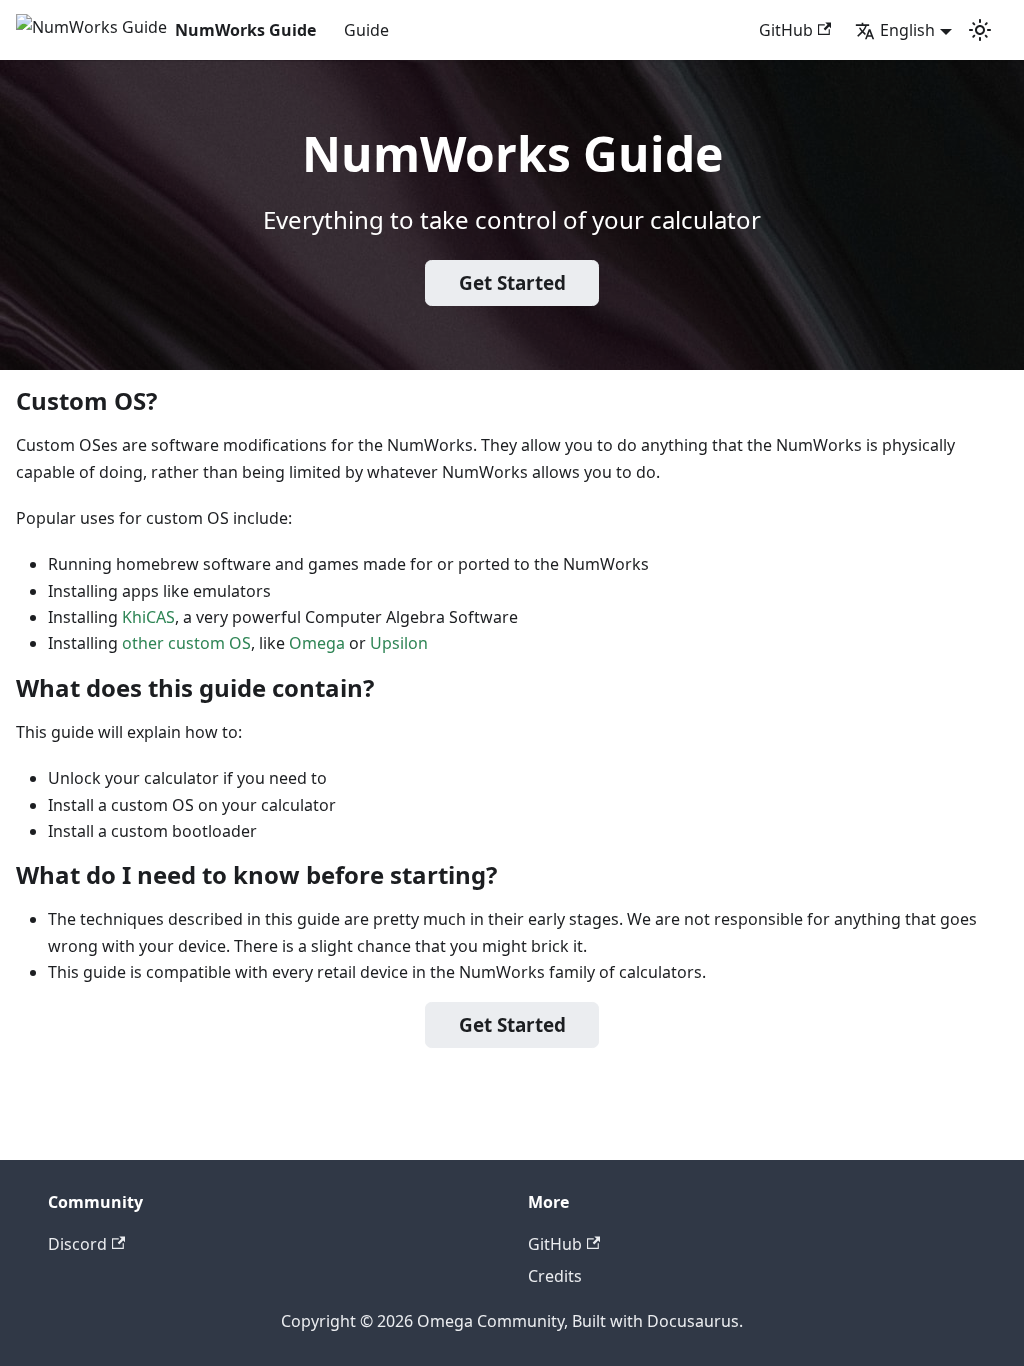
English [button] (907, 30)
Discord (77, 1244)
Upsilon (399, 643)
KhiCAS (148, 617)
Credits (555, 1276)
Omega (317, 643)
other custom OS (186, 643)
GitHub (786, 30)
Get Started (512, 283)
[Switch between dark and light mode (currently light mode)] (980, 30)
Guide (366, 30)
